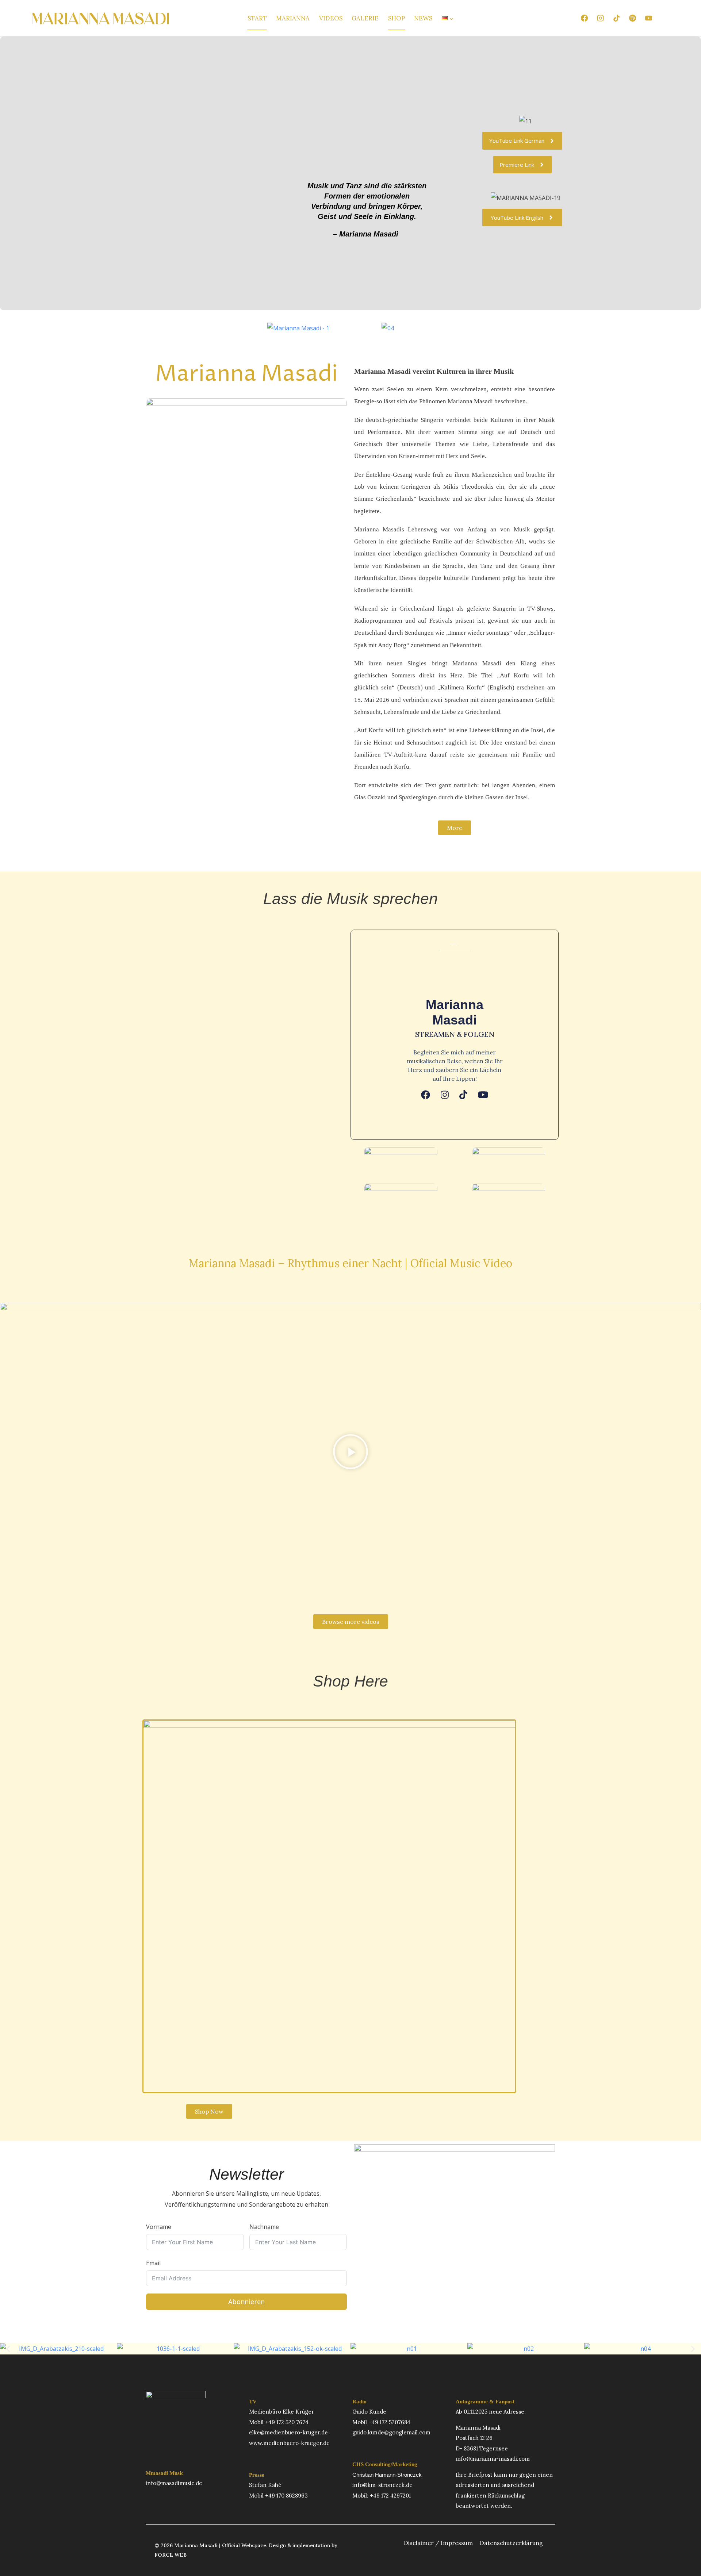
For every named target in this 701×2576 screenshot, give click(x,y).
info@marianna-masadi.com (493, 2459)
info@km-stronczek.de (382, 2485)
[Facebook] (584, 18)
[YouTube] (649, 18)
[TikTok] (616, 18)
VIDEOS (331, 18)
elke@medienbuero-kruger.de (288, 2432)
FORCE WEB (171, 2555)
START (257, 18)
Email (153, 2263)
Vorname (159, 2227)
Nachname (264, 2227)
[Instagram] (600, 18)
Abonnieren (246, 2302)
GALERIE (365, 18)
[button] (350, 1453)
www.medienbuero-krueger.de (289, 2443)
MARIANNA (293, 18)
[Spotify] (632, 18)
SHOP (397, 18)
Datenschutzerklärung (511, 2543)
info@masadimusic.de (174, 2483)
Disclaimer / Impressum (438, 2543)
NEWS (423, 18)
